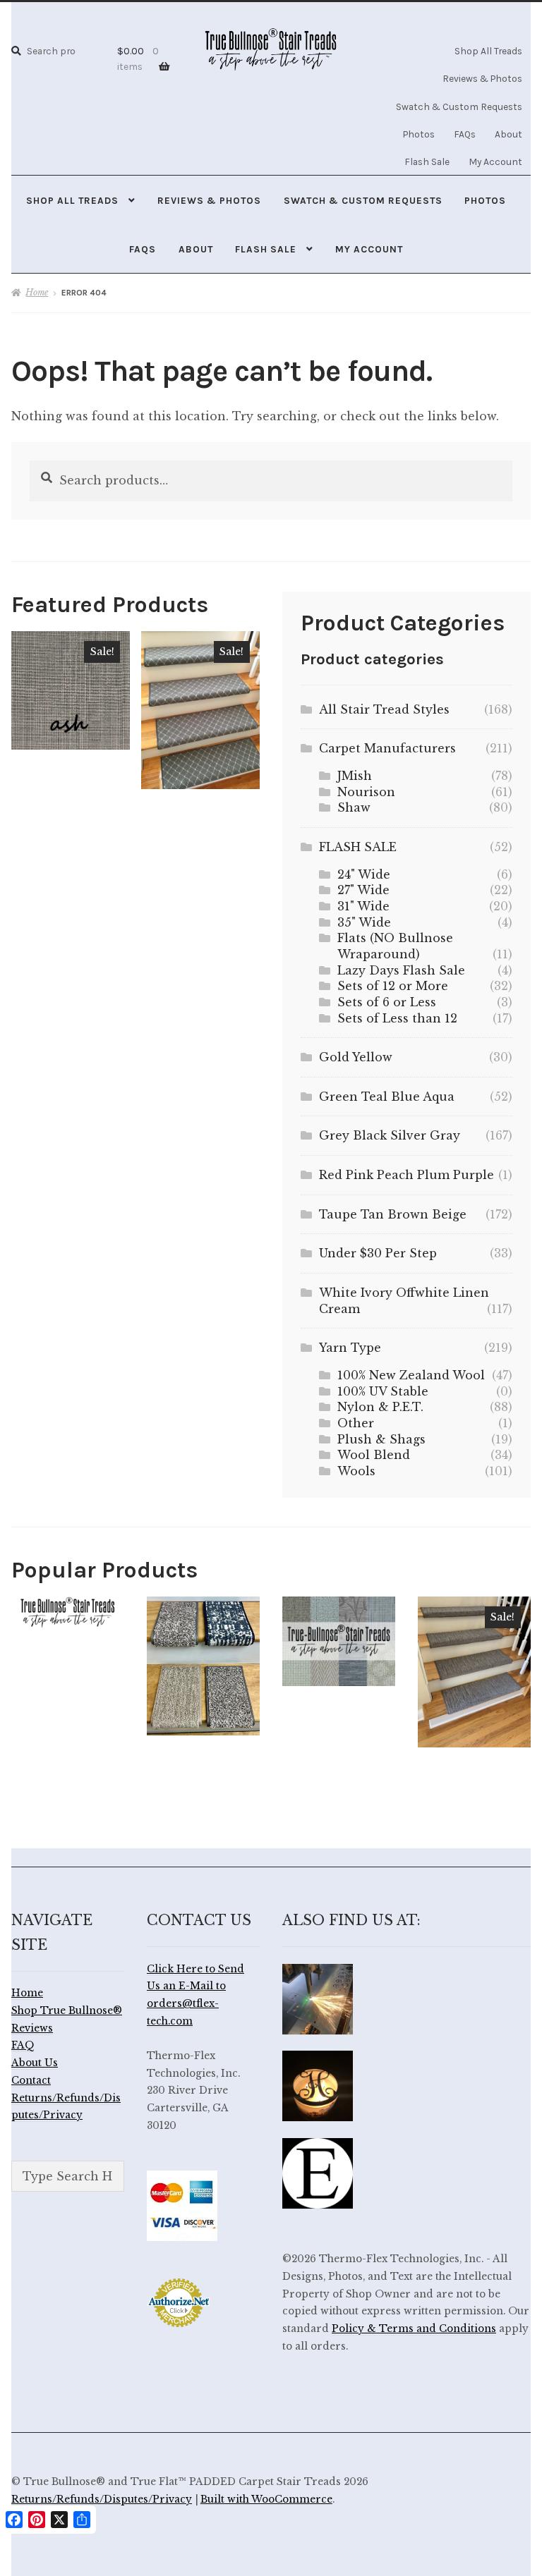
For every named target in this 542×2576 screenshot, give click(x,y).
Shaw (354, 807)
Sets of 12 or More (393, 986)
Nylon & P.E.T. (380, 1407)
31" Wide (363, 906)
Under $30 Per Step (378, 1253)
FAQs (465, 134)
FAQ (23, 2045)
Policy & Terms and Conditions (414, 2329)
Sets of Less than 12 (397, 1018)
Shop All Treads (488, 51)
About (508, 134)
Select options (71, 690)
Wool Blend (374, 1455)
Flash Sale (427, 161)
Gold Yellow (356, 1057)
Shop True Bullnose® (67, 2011)
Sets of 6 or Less (387, 1002)
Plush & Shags (381, 1439)
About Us (35, 2063)
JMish (355, 776)
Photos (419, 134)
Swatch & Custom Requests (459, 106)
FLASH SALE (358, 847)
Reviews (32, 2028)
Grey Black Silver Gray (390, 1135)
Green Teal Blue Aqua (387, 1097)
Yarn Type (350, 1348)
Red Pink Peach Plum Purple (406, 1175)
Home (37, 292)
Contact (31, 2081)
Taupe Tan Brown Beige (393, 1214)
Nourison (366, 792)
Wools (356, 1471)
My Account (495, 161)
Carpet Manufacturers (387, 748)
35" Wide (364, 922)
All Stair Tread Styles (384, 709)
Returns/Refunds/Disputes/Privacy (102, 2499)
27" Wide (363, 890)
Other (356, 1423)
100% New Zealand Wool (411, 1375)
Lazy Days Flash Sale (401, 970)
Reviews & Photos (482, 78)
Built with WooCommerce (266, 2499)
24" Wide (364, 874)
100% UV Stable (383, 1391)
